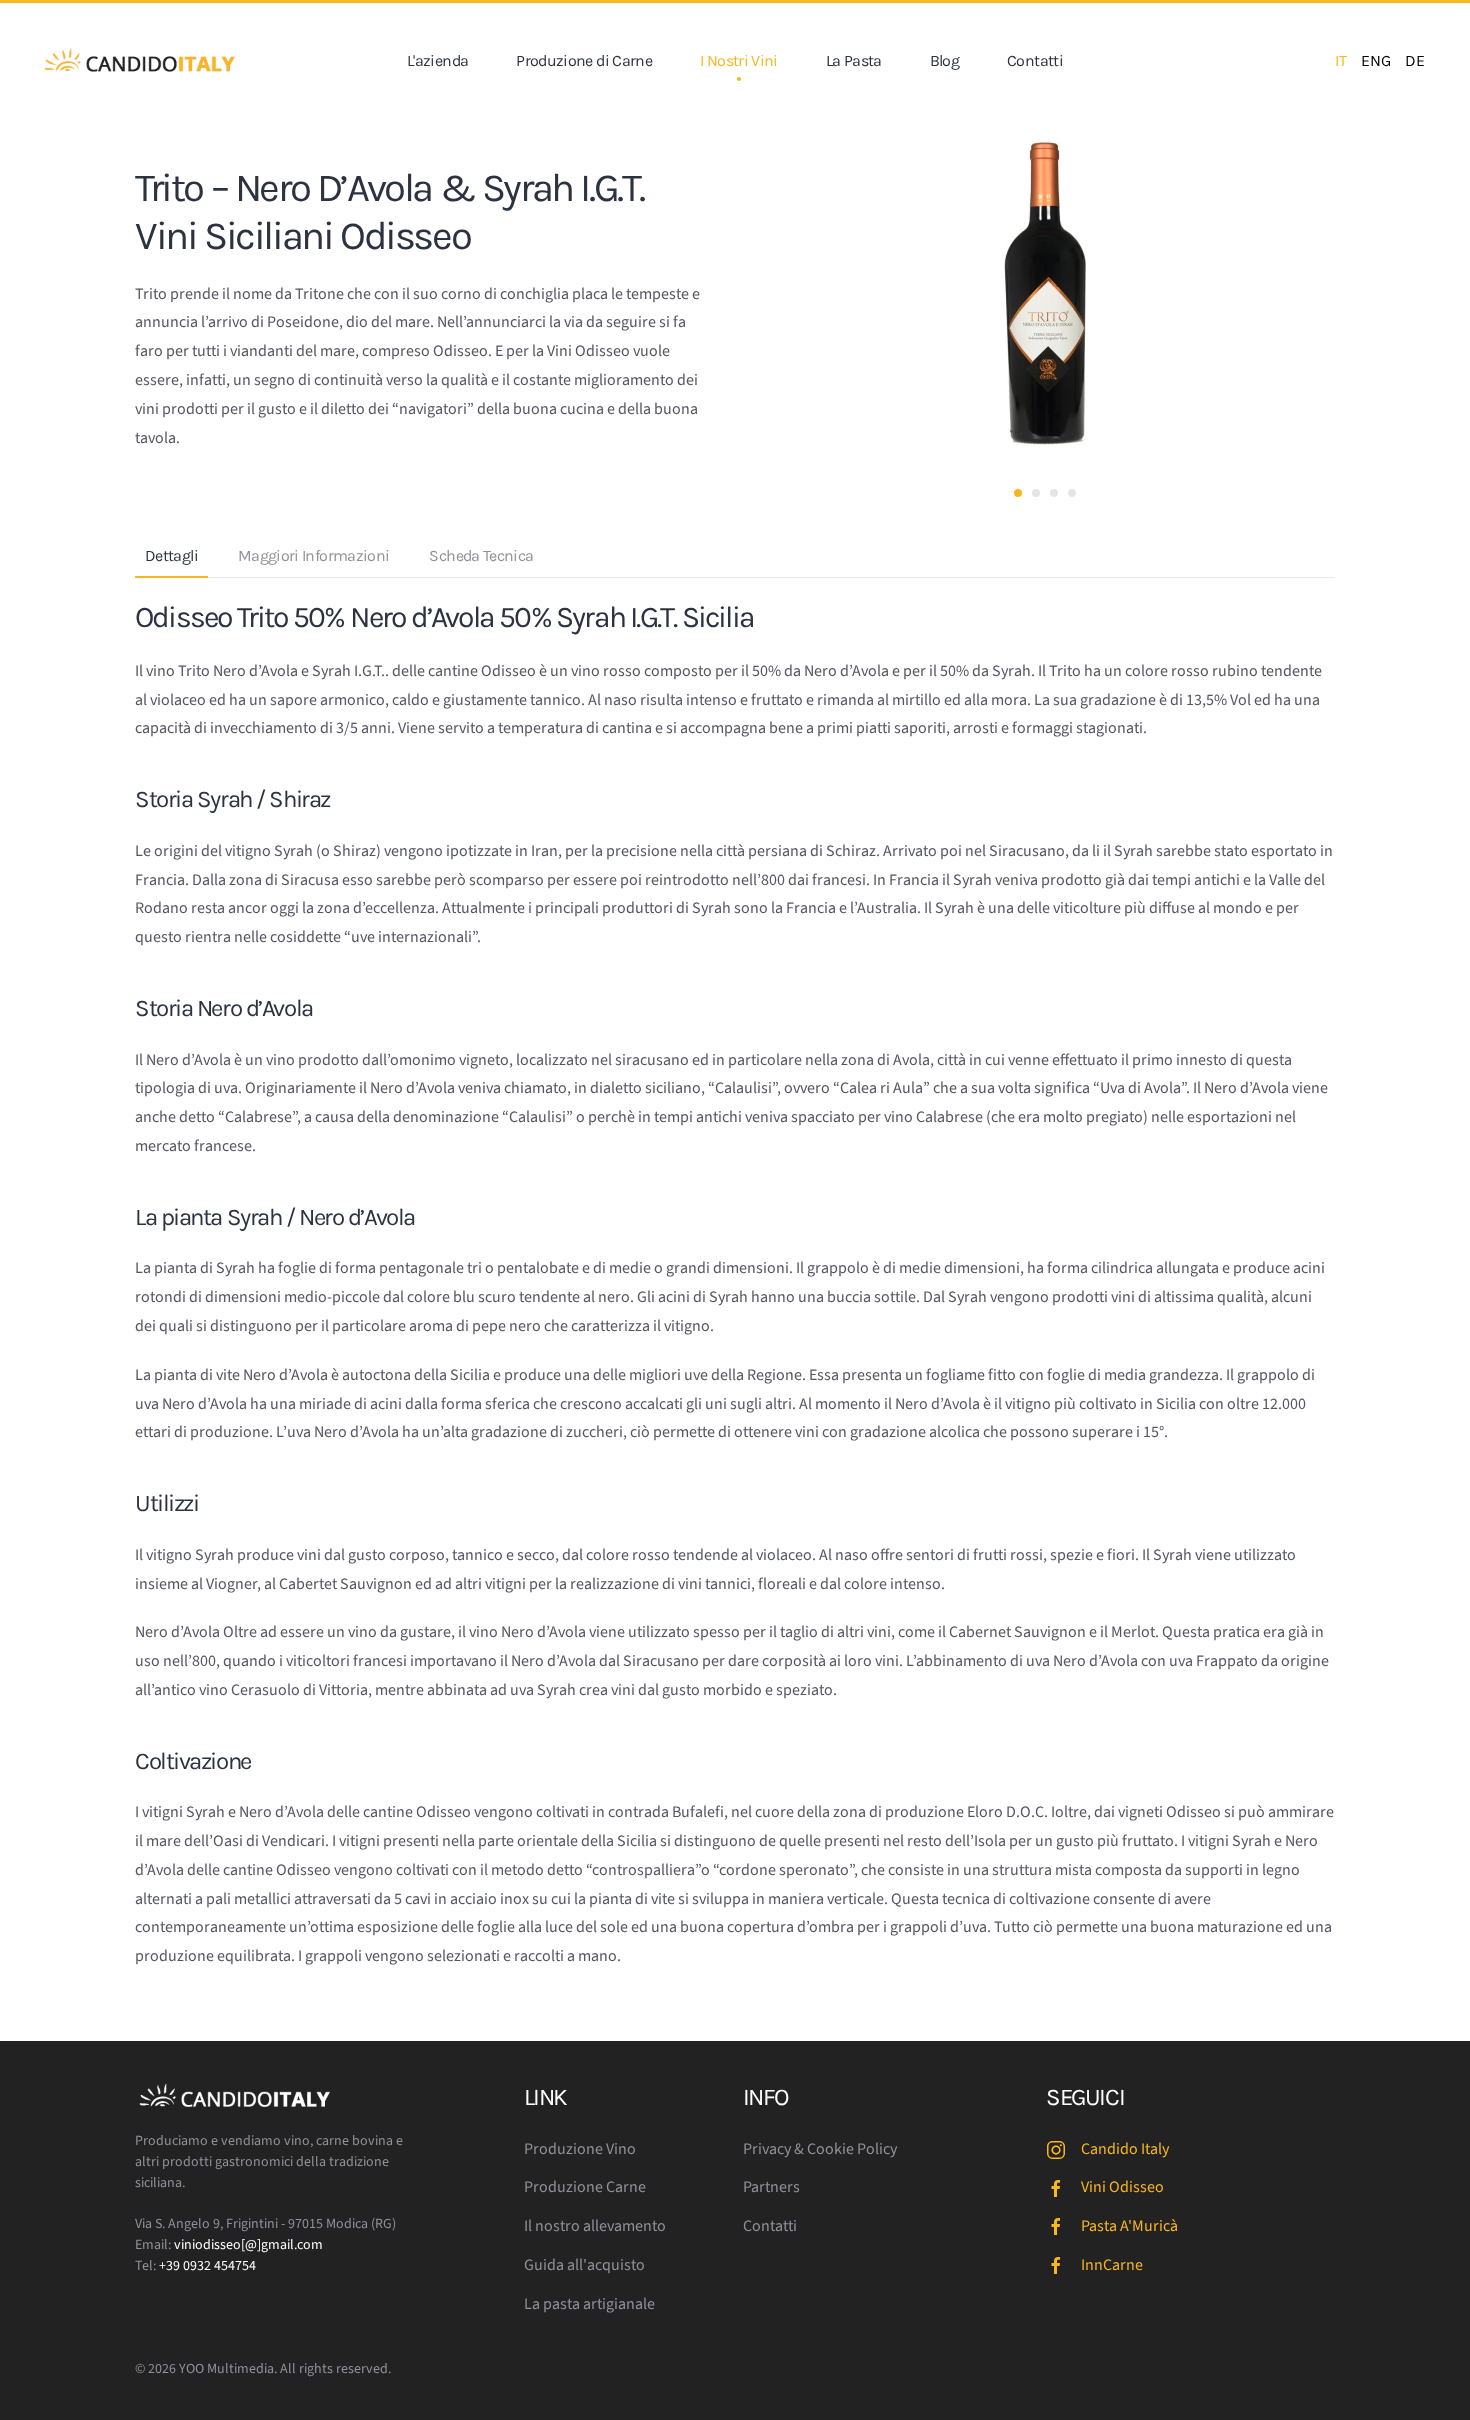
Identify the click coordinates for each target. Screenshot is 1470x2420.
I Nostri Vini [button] (739, 60)
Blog (944, 60)
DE (1415, 60)
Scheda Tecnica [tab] (481, 555)
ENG (1376, 60)
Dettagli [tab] (171, 555)
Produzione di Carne (584, 60)
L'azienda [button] (437, 60)
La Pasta (854, 60)
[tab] (1018, 493)
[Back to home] (140, 61)
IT (1341, 60)
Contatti (1035, 60)
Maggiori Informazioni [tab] (314, 555)
